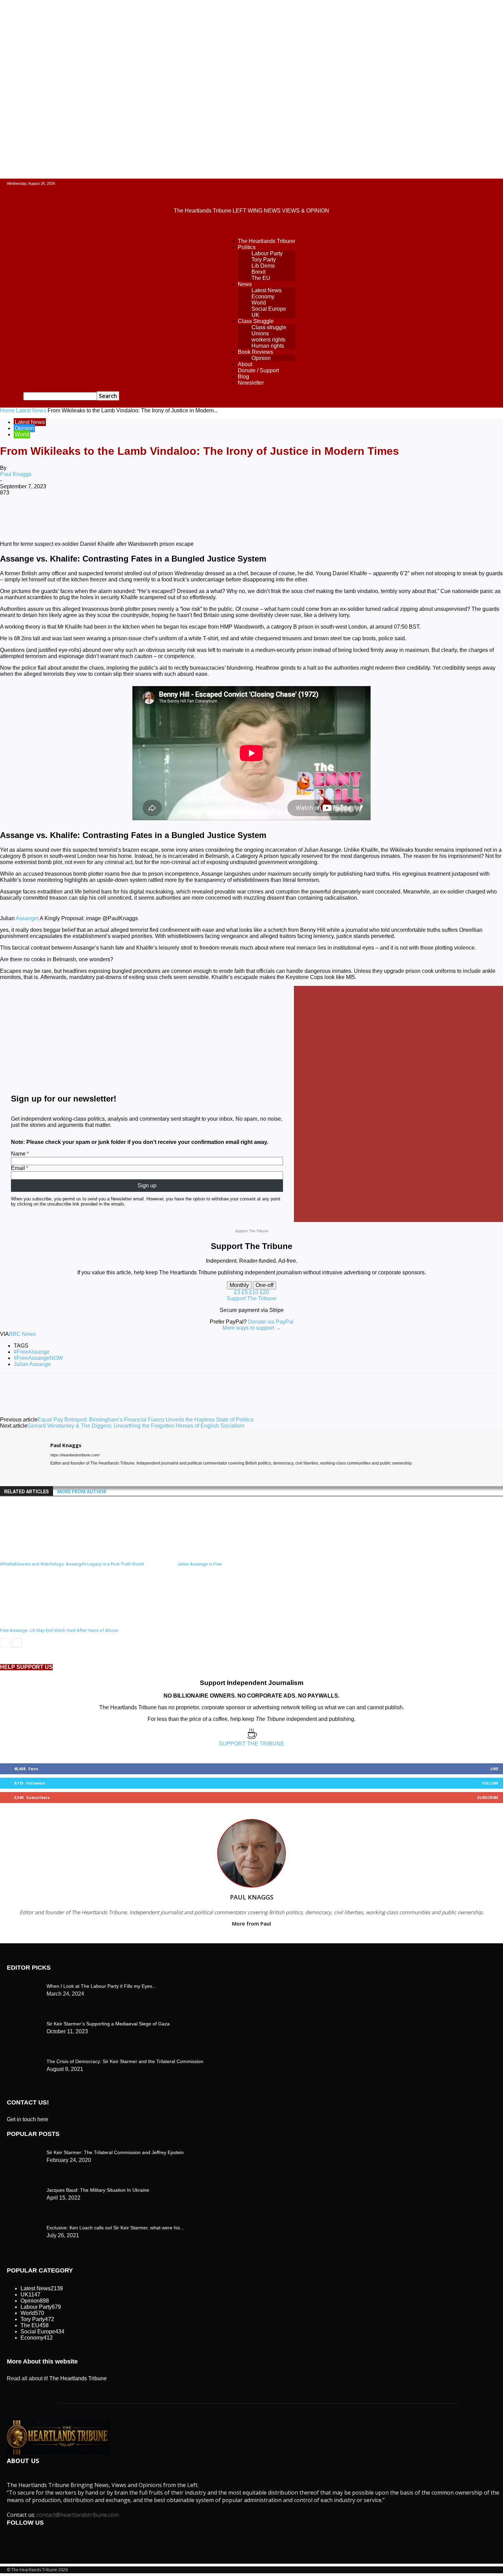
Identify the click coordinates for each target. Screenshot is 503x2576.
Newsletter (251, 383)
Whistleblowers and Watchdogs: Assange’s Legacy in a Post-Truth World (72, 1564)
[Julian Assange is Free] (215, 1555)
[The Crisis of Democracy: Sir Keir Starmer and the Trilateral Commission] (24, 1985)
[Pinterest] (112, 515)
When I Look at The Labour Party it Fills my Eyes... (101, 1986)
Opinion (261, 358)
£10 (254, 1292)
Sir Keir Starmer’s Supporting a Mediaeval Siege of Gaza (108, 2024)
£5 (245, 1292)
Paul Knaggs (16, 474)
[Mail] (65, 1473)
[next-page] (17, 1643)
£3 (238, 1292)
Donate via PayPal (271, 1322)
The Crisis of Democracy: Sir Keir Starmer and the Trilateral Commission (125, 2061)
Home (7, 410)
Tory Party (264, 260)
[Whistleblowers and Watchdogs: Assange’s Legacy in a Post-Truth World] (37, 1555)
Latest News (267, 290)
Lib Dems (263, 266)
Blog (243, 377)
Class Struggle (256, 321)
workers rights (268, 340)
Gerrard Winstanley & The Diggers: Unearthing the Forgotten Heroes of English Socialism (136, 1426)
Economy (263, 297)
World (259, 303)
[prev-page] (5, 1643)
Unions (260, 333)
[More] (284, 515)
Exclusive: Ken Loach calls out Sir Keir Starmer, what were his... (115, 2228)
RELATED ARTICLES (27, 1492)
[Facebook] (63, 515)
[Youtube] (78, 1473)
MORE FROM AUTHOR (82, 1492)
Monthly (239, 1285)
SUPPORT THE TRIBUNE (251, 1744)
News (245, 284)
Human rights (268, 346)
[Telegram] (259, 515)
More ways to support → (252, 1328)
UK (255, 315)
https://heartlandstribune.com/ (75, 1455)
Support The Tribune (251, 1298)
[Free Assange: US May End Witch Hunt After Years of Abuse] (37, 1621)
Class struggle (269, 327)
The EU (261, 278)
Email (18, 1168)
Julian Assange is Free (199, 1564)
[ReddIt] (186, 515)
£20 (264, 1292)
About (245, 364)
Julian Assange (32, 1364)
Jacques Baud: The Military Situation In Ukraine (98, 2190)
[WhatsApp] (137, 515)
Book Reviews (255, 352)
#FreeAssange (32, 1352)
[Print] (235, 515)
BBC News (22, 1334)
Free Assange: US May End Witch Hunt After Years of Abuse (59, 1630)
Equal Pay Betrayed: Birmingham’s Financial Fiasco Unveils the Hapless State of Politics (146, 1420)
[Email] (210, 515)
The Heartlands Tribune (267, 241)
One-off (265, 1285)
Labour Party (267, 253)
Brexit (259, 272)
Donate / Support (258, 370)
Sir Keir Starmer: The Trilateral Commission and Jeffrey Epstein (115, 2152)
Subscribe (488, 1797)
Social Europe (269, 309)
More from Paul (251, 1923)
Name (18, 1154)
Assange (27, 918)
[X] (87, 515)
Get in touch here (28, 2119)
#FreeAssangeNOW (38, 1358)
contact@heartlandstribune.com (78, 2515)
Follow (490, 1783)
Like (494, 1769)
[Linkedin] (161, 515)
